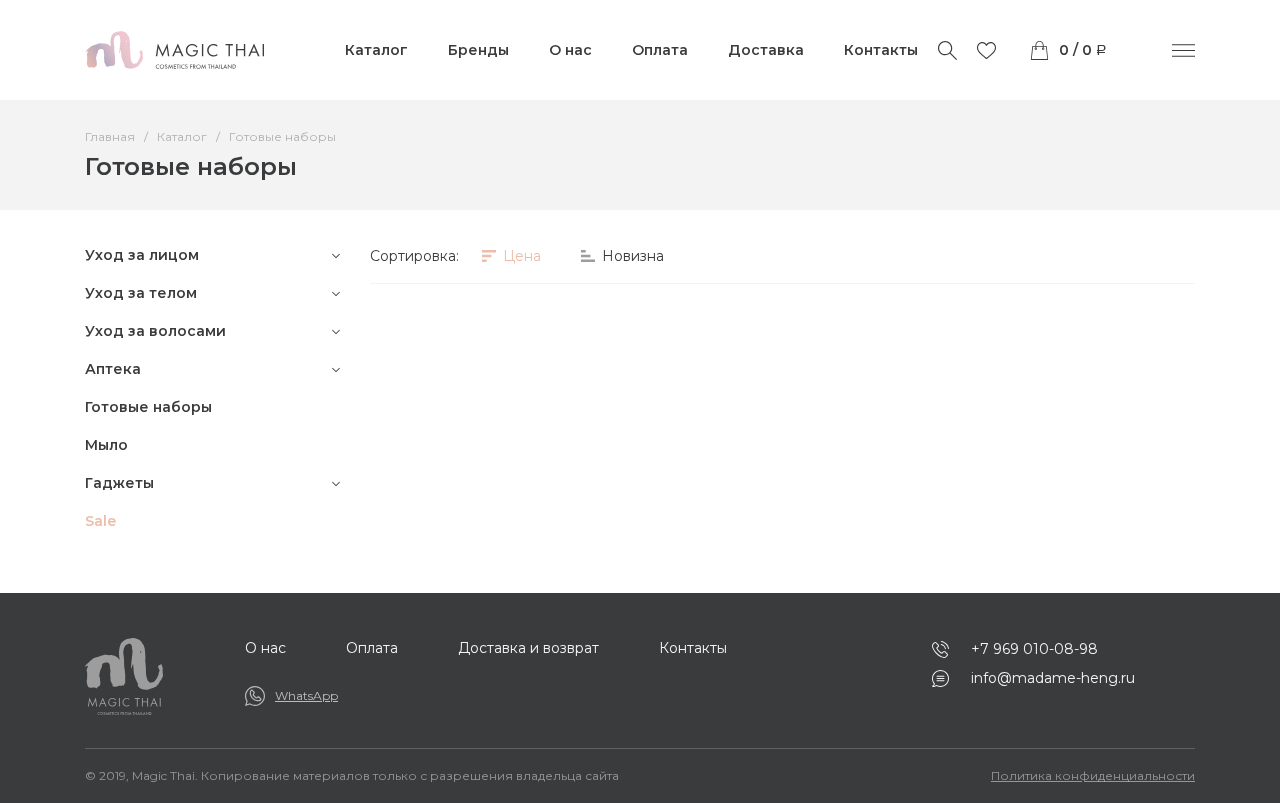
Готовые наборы (148, 407)
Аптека (113, 369)
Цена (520, 256)
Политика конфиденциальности (1093, 775)
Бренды (478, 50)
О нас (570, 50)
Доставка (766, 50)
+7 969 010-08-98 (1034, 649)
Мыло (106, 445)
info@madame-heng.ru (1053, 678)
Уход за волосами (155, 331)
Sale (100, 521)
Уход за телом (141, 293)
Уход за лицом (142, 255)
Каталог (376, 50)
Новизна (631, 256)
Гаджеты (119, 483)
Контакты (881, 50)
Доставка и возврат (528, 648)
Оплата (660, 50)
